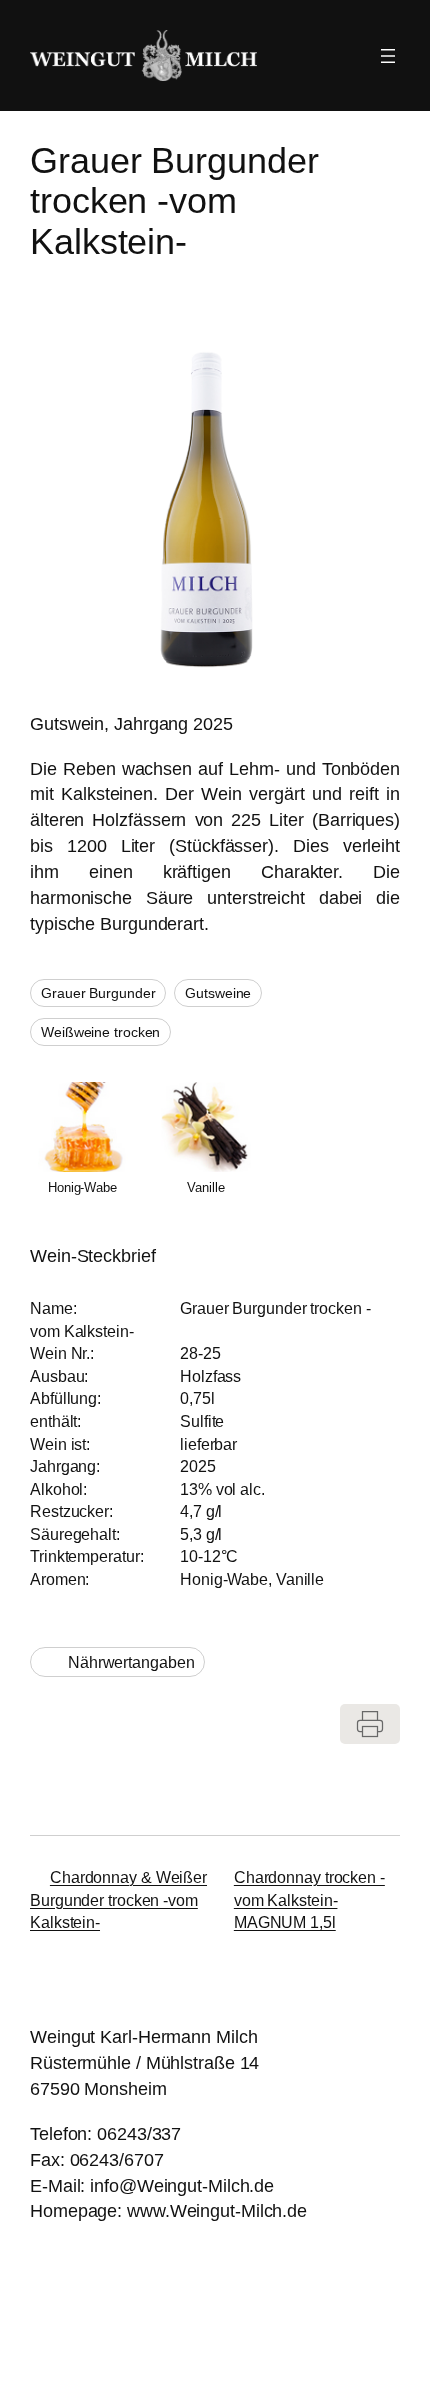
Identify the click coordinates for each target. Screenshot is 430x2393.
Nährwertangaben (131, 1662)
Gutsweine (218, 993)
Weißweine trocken (100, 1032)
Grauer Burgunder (98, 993)
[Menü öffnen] (388, 56)
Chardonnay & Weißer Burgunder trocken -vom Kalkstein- (118, 1899)
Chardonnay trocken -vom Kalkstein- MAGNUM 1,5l (309, 1899)
